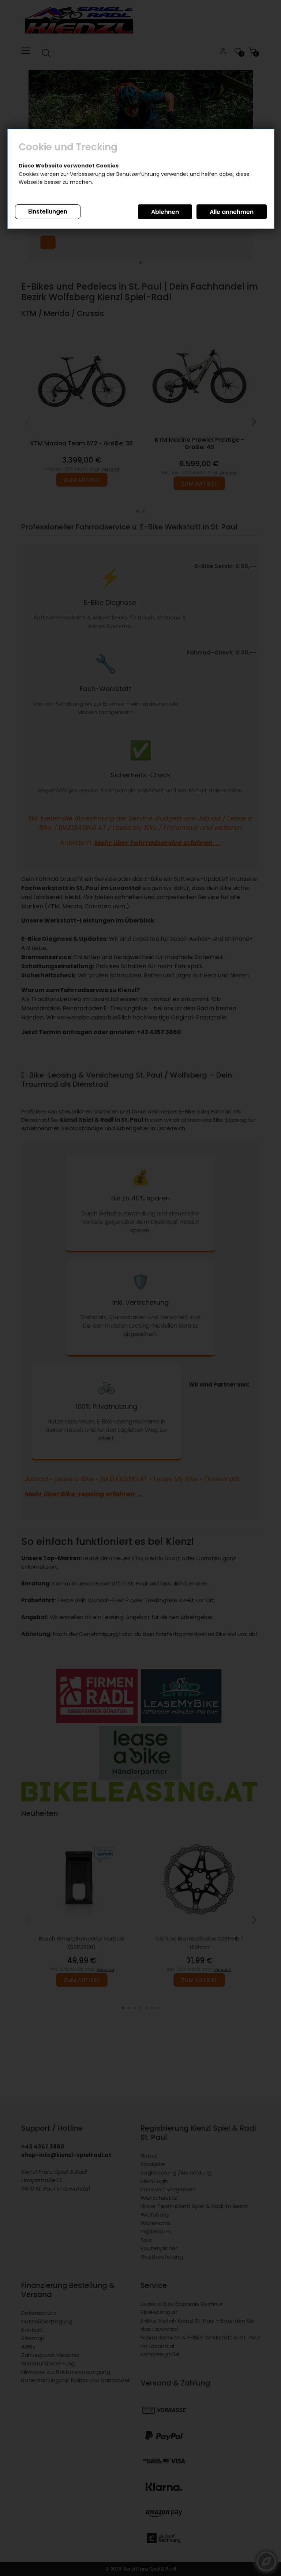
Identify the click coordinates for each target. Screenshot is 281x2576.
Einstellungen (48, 212)
